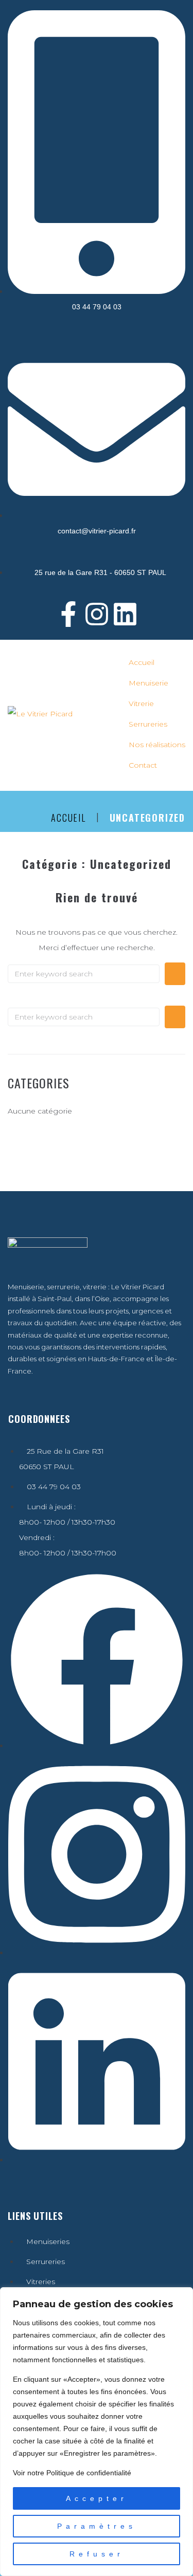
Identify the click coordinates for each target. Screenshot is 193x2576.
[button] (154, 683)
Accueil (68, 818)
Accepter (97, 2498)
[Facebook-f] (68, 614)
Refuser (97, 2554)
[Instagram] (97, 614)
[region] (97, 2432)
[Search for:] (84, 974)
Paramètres (97, 2526)
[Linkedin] (125, 614)
